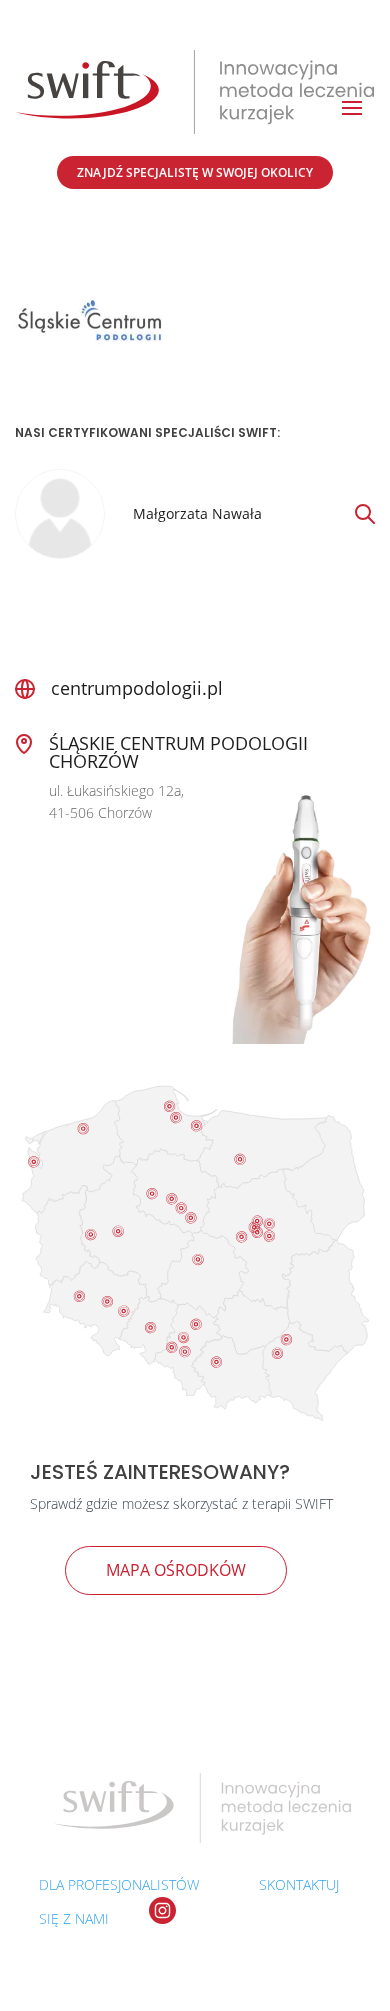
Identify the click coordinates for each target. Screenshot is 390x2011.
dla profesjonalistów (119, 1884)
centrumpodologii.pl (137, 688)
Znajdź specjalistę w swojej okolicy (195, 172)
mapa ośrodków (176, 1570)
